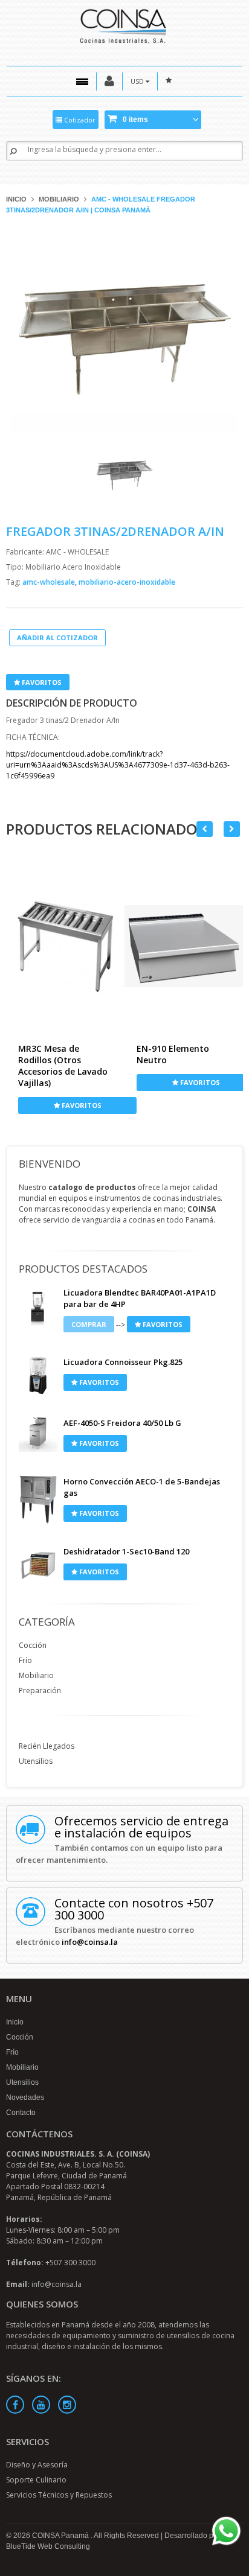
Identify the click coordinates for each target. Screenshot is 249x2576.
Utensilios (36, 1761)
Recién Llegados (47, 1746)
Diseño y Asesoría (37, 2465)
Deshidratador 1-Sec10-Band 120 (126, 1551)
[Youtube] (41, 2405)
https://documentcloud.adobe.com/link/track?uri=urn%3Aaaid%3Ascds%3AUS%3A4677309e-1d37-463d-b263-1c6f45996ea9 (118, 765)
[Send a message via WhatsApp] (226, 2531)
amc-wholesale (50, 582)
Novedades (25, 2097)
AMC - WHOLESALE (77, 552)
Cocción (33, 1645)
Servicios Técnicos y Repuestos (59, 2495)
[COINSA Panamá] (124, 24)
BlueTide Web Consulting (48, 2546)
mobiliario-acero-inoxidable (127, 582)
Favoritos (41, 682)
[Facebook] (15, 2405)
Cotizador (79, 120)
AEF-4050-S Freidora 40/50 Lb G (122, 1423)
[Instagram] (67, 2405)
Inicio (16, 199)
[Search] (13, 151)
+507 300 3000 (70, 2263)
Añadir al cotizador (57, 638)
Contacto (21, 2113)
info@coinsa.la (90, 1942)
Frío (25, 1660)
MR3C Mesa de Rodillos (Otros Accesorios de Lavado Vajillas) (63, 1066)
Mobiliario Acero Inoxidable (73, 567)
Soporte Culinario (36, 2480)
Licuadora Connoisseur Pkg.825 (123, 1362)
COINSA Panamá (61, 2536)
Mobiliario (59, 199)
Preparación (40, 1690)
